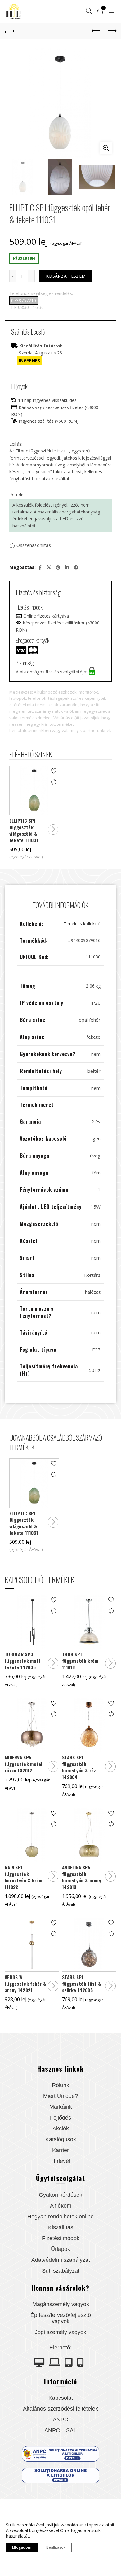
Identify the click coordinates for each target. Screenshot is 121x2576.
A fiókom (61, 2206)
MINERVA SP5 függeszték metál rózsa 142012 (24, 1764)
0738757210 (24, 300)
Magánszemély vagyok (61, 2304)
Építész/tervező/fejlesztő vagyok (61, 2318)
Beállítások (56, 2547)
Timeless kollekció (82, 924)
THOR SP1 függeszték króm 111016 (80, 1661)
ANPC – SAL (60, 2430)
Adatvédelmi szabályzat (61, 2260)
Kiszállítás (61, 2227)
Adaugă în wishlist (54, 771)
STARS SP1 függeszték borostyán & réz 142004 (79, 1767)
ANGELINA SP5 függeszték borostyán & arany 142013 (82, 1877)
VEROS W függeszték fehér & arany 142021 (25, 1984)
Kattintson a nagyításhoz (106, 148)
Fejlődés (60, 2118)
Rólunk (60, 2085)
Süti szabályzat (61, 2271)
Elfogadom (22, 2547)
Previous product (96, 31)
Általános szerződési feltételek (60, 2409)
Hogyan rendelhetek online (60, 2217)
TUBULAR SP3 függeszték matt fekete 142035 (23, 1661)
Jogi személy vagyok (60, 2332)
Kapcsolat (61, 2398)
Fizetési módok (61, 2238)
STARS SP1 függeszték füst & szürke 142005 (81, 1984)
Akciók (61, 2129)
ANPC (60, 2420)
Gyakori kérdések (60, 2195)
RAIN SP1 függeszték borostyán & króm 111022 (24, 1877)
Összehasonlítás (34, 545)
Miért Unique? (60, 2096)
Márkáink (61, 2107)
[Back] (9, 31)
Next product (112, 31)
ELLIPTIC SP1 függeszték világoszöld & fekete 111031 (24, 830)
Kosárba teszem (66, 276)
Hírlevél (61, 2161)
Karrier (60, 2150)
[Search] (89, 11)
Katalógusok (61, 2139)
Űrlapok (60, 2249)
